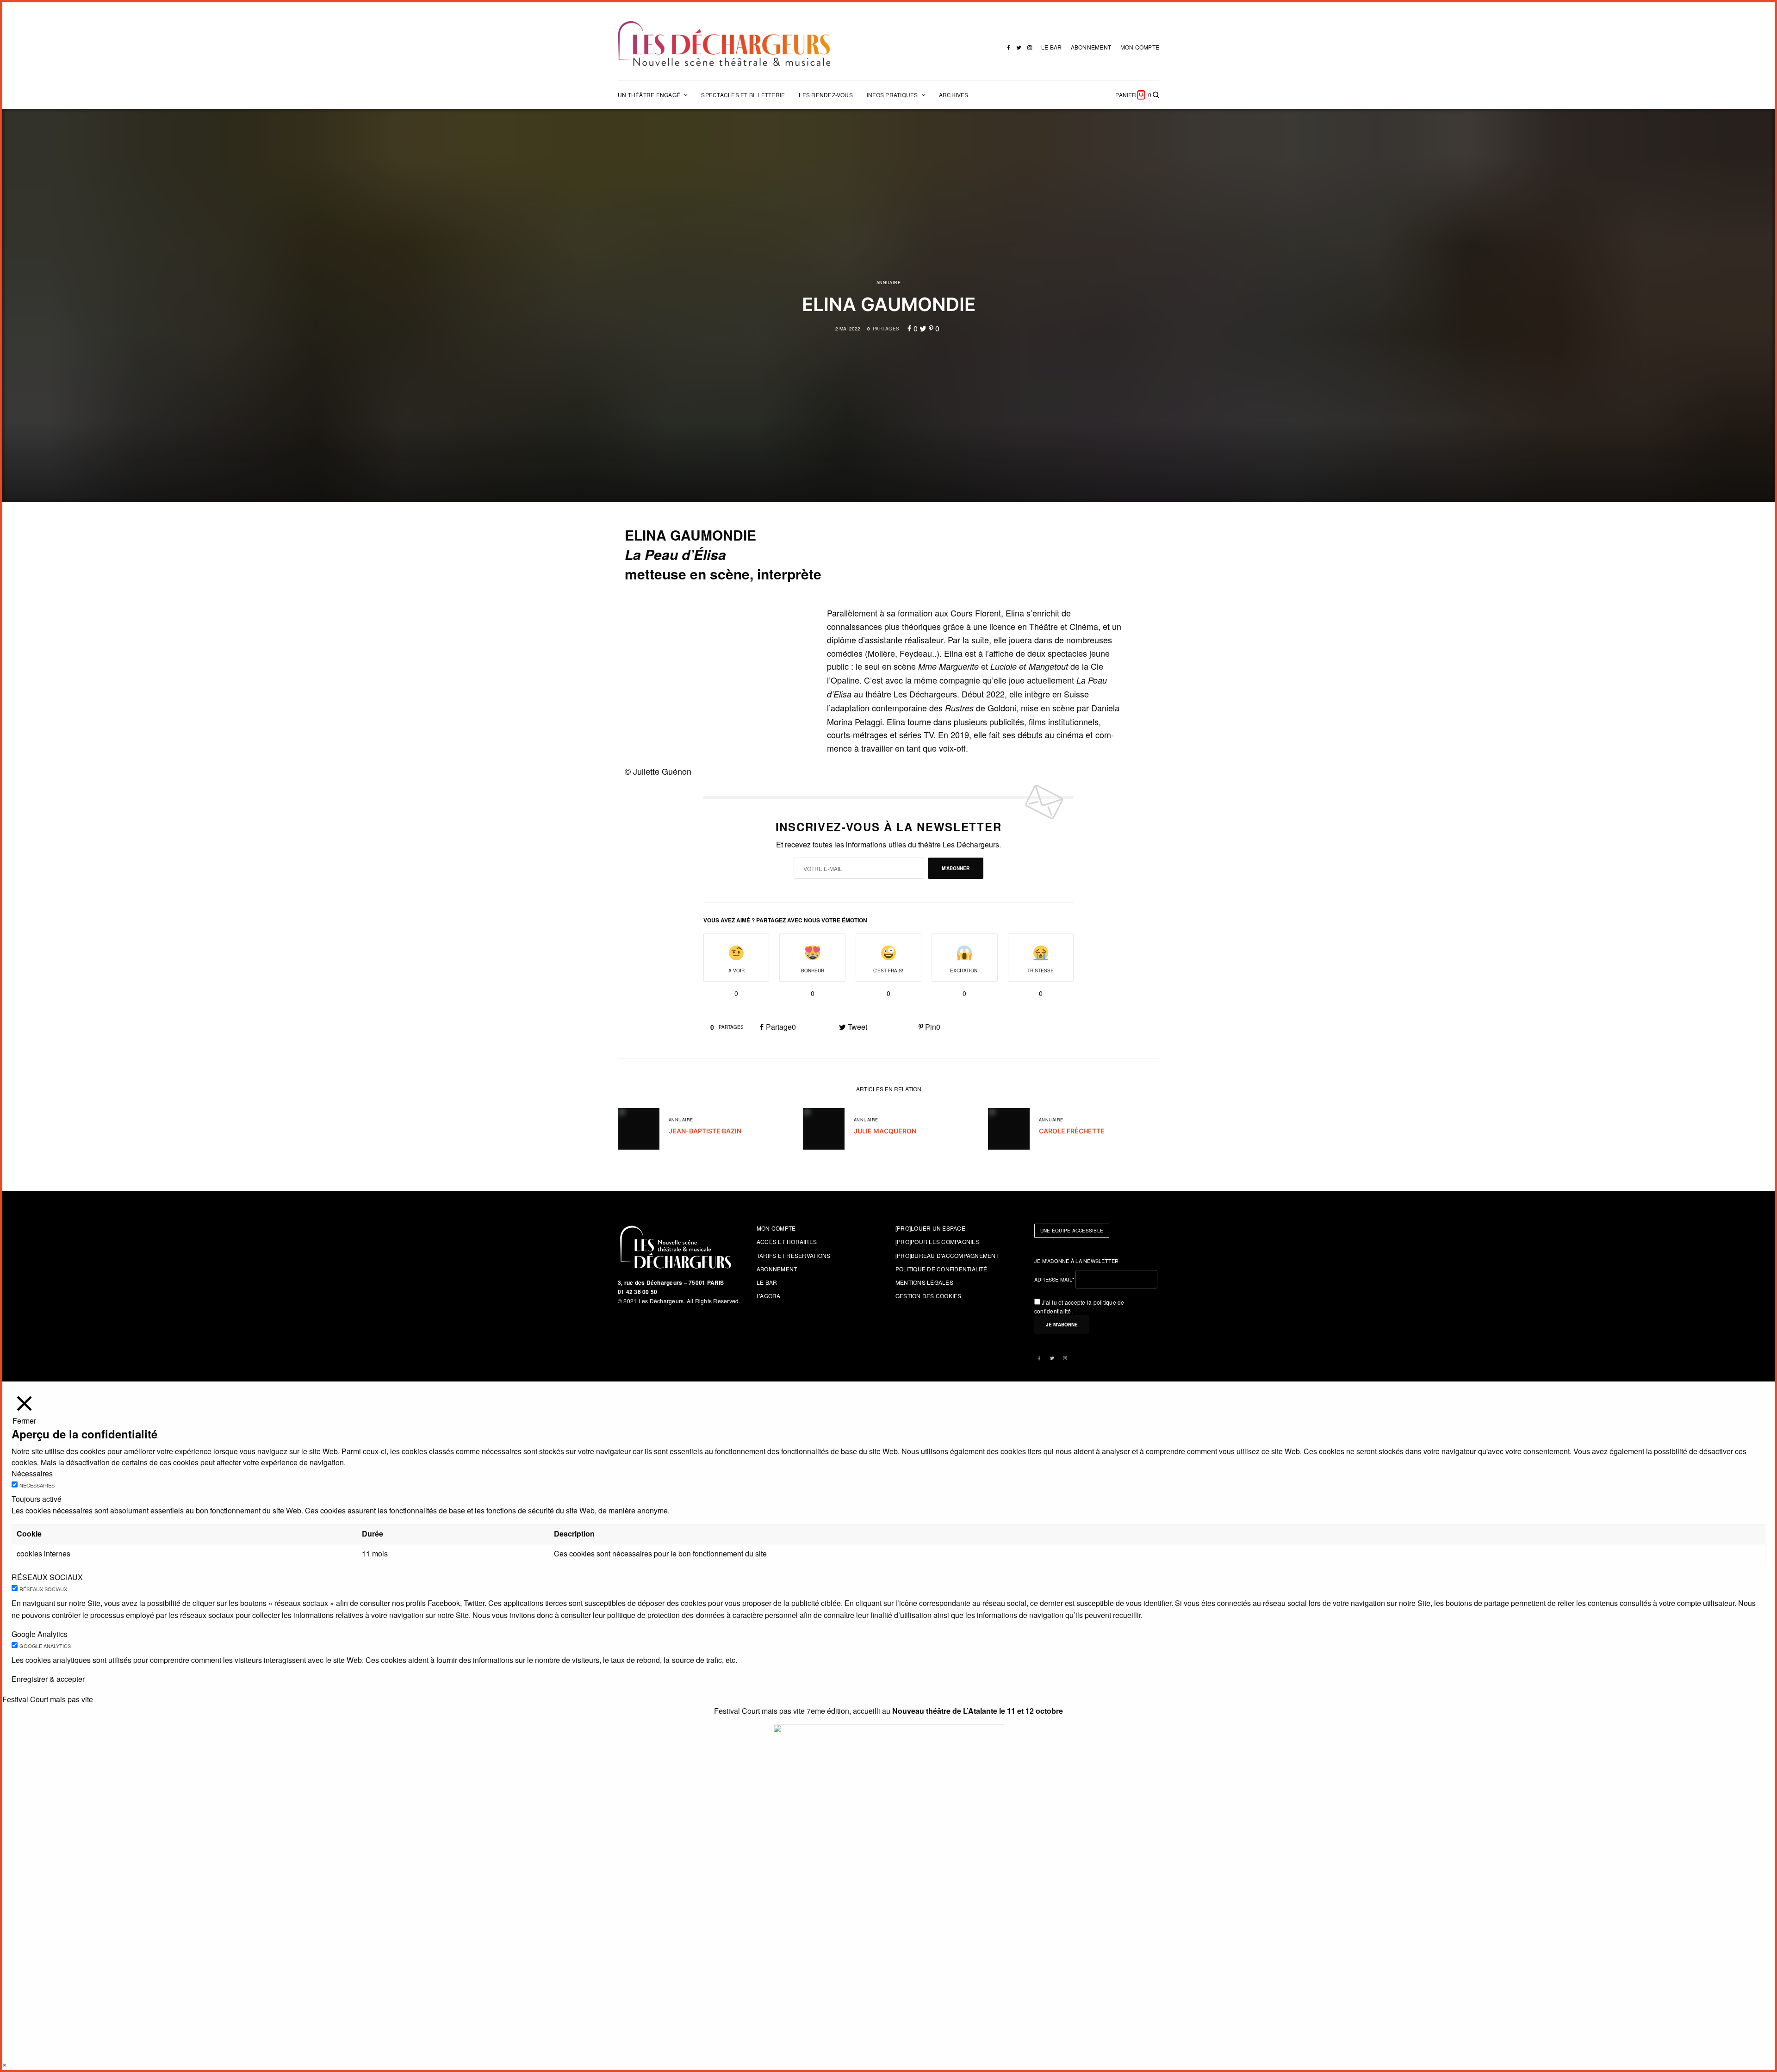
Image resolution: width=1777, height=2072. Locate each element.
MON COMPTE (1140, 47)
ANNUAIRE (889, 283)
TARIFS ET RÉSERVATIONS (793, 1255)
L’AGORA (769, 1296)
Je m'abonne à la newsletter (1077, 1261)
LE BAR (1051, 47)
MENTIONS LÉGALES (924, 1282)
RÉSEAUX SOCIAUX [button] (47, 1577)
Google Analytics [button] (40, 1634)
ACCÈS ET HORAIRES (787, 1241)
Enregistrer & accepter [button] (48, 1679)
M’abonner (956, 868)
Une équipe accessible (1072, 1231)
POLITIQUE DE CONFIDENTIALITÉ (941, 1269)
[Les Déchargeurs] (724, 44)
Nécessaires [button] (32, 1473)
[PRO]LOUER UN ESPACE (930, 1228)
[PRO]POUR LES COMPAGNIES (938, 1241)
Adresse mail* (1054, 1279)
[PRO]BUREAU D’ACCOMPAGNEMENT (947, 1255)
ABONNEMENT (1091, 47)
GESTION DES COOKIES (929, 1296)
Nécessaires (37, 1485)
